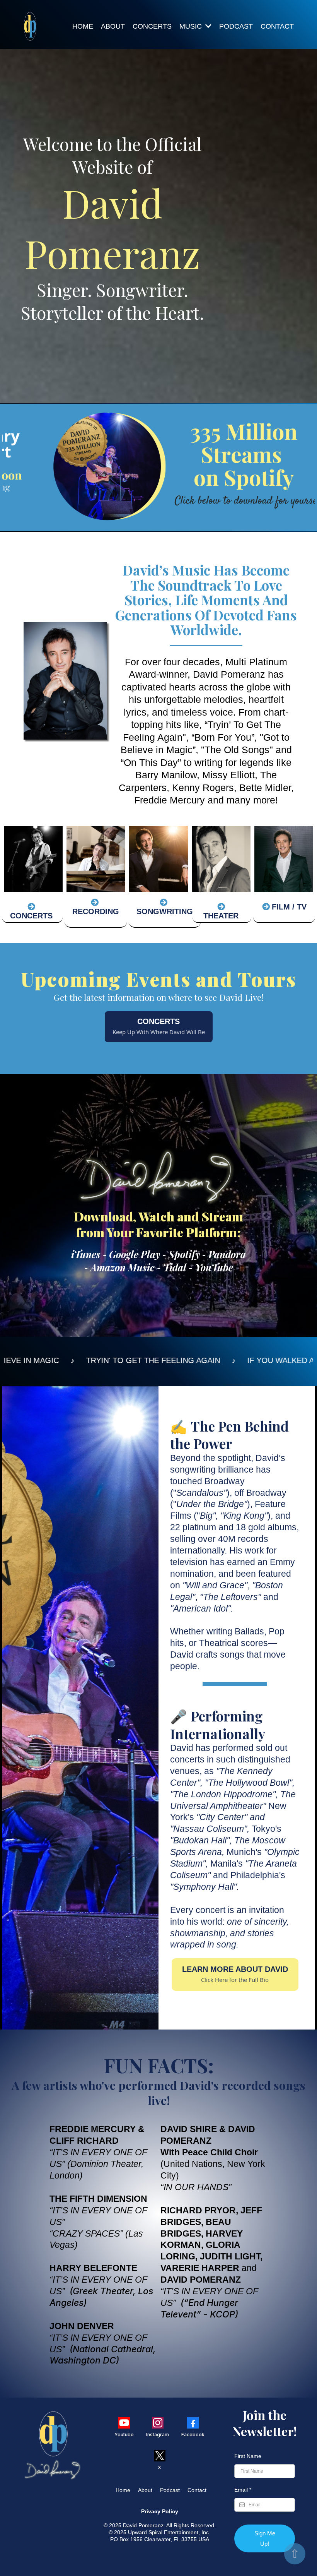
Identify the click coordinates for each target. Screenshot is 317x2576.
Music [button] (192, 26)
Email (243, 2490)
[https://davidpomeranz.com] (30, 26)
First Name (248, 2456)
